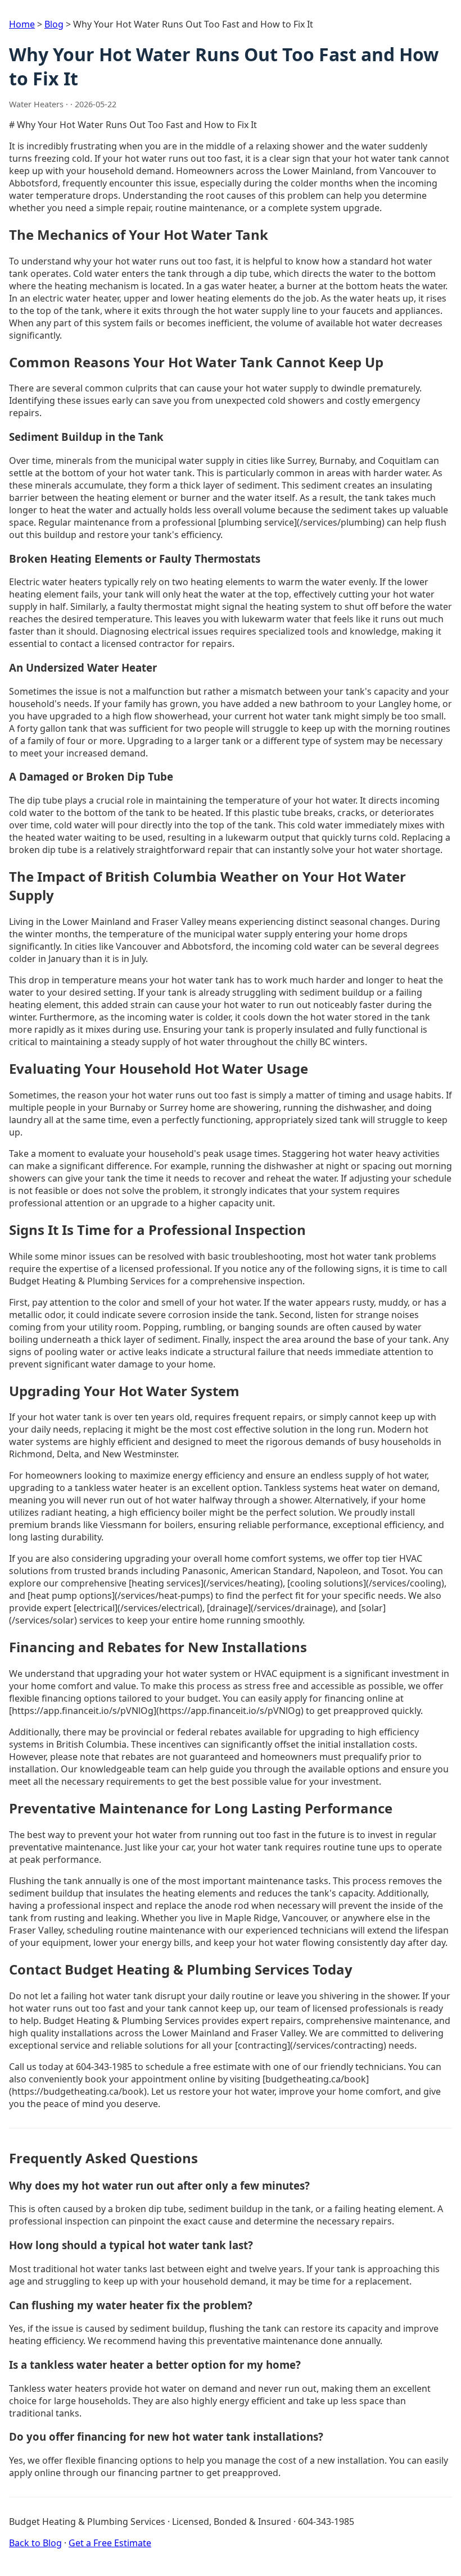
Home (22, 24)
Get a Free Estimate (110, 2543)
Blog (54, 24)
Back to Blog (35, 2543)
